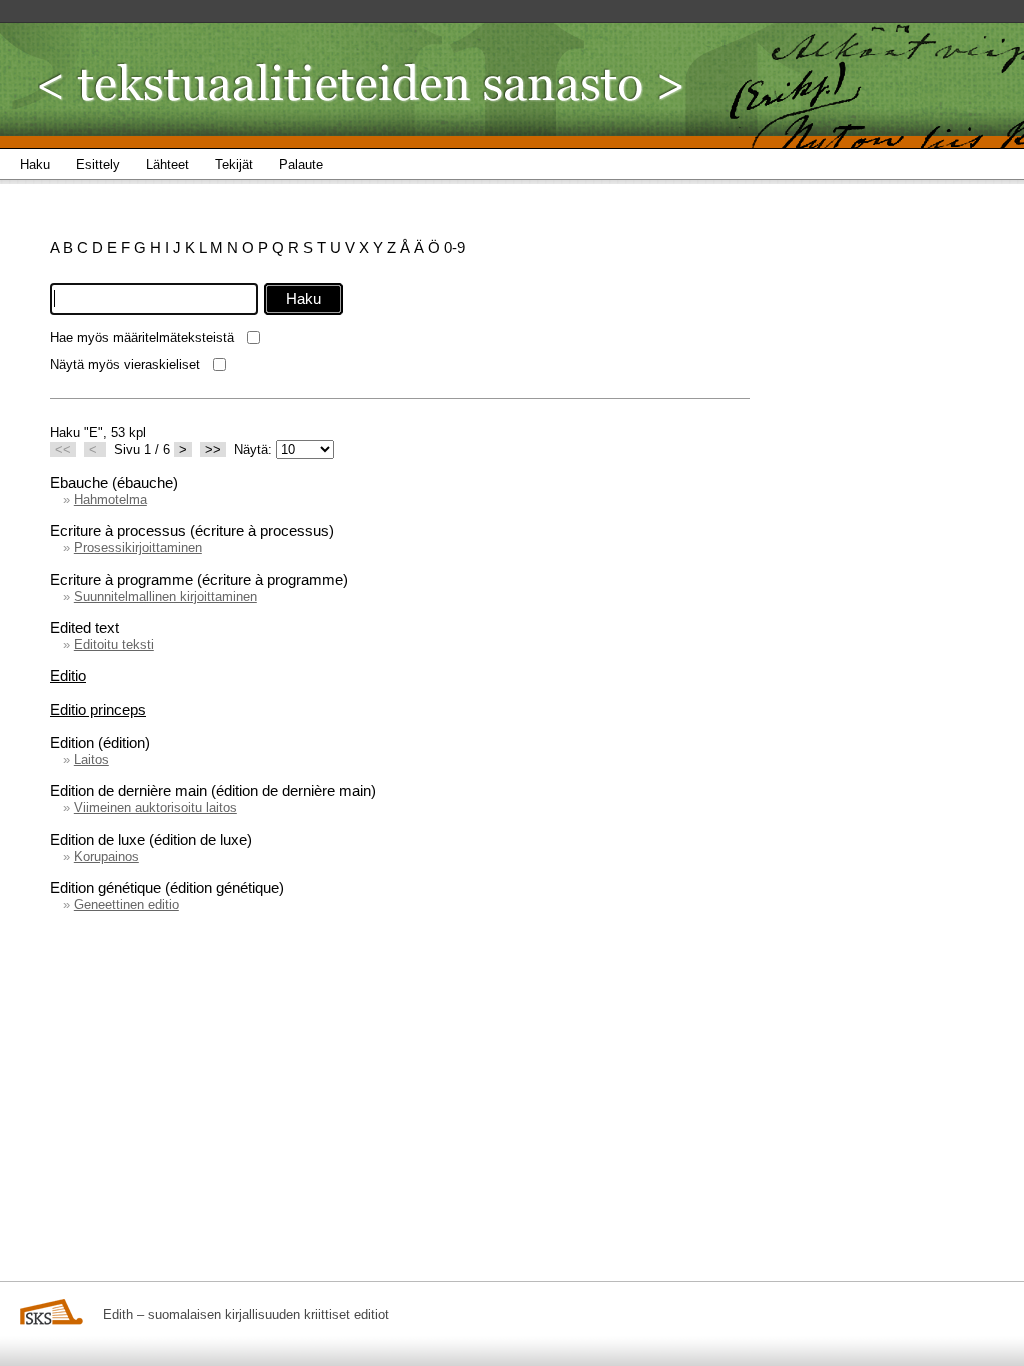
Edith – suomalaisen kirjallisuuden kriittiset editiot (246, 1314)
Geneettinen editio (126, 904)
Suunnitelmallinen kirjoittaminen (165, 596)
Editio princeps (98, 709)
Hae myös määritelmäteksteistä (142, 337)
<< (63, 449)
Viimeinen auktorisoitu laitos (155, 807)
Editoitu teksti (114, 644)
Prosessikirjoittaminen (138, 547)
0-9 (454, 247)
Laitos (91, 759)
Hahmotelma (110, 499)
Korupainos (106, 856)
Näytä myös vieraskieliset (125, 364)
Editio (68, 675)
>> (213, 449)
